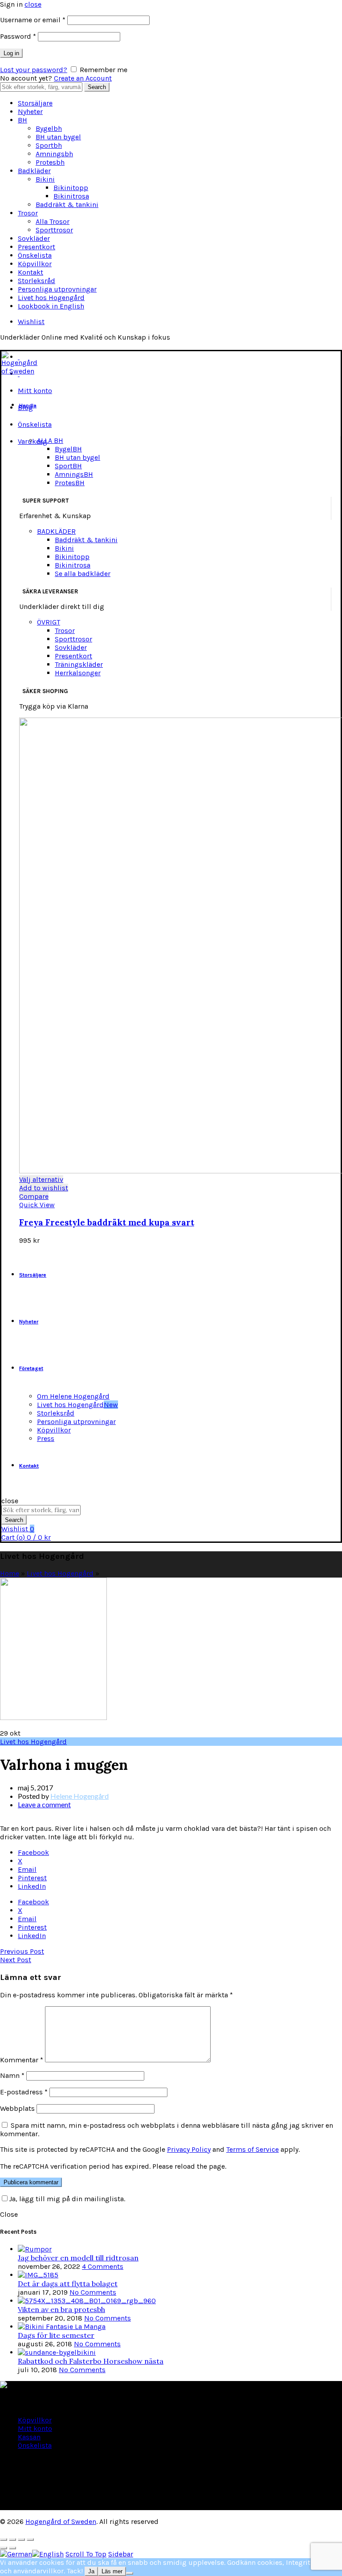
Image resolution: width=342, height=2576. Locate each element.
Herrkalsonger (78, 673)
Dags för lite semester (56, 2335)
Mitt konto (35, 391)
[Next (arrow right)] (12, 2548)
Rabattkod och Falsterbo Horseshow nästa (91, 2361)
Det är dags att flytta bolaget (68, 2284)
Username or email (33, 20)
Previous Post (22, 1951)
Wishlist (31, 322)
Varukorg (33, 441)
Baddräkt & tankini (67, 205)
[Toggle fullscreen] (21, 2539)
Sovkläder (34, 238)
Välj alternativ (41, 1179)
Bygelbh (49, 128)
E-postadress (24, 2092)
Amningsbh (54, 154)
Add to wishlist (44, 1188)
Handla (28, 406)
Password (18, 36)
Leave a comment (44, 1804)
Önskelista (35, 255)
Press (46, 1438)
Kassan (29, 2437)
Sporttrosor (54, 230)
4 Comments (103, 2266)
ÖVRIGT (49, 622)
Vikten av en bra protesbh (61, 2309)
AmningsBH (74, 474)
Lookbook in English (51, 306)
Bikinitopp (71, 188)
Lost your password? (34, 70)
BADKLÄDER (56, 531)
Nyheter (30, 112)
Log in (11, 53)
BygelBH (68, 449)
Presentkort (37, 247)
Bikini (45, 179)
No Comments (93, 2292)
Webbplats (17, 2108)
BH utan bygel (58, 137)
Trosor (28, 213)
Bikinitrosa (71, 196)
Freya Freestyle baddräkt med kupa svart (107, 1222)
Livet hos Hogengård (51, 298)
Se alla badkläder (83, 574)
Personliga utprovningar (57, 289)
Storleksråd (37, 281)
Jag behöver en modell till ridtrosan (78, 2258)
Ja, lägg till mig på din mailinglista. (67, 2199)
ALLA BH (50, 440)
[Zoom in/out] (30, 2539)
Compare (34, 1196)
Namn (12, 2075)
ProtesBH (70, 483)
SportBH (68, 466)
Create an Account (83, 78)
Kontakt (31, 272)
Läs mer (112, 2571)
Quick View (37, 1205)
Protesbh (50, 162)
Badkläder (34, 171)
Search (97, 87)
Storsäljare (35, 103)
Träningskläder (79, 664)
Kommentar (22, 2060)
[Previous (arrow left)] (4, 2548)
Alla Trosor (53, 221)
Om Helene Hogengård (73, 1396)
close (33, 4)
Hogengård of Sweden (61, 2521)
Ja (91, 2571)
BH (22, 120)
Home (10, 1573)
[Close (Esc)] (4, 2539)
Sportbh (49, 145)
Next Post (16, 1960)
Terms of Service (252, 2149)
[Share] (12, 2539)
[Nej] (130, 2573)
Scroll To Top (86, 2554)
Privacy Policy (189, 2149)
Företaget (31, 1368)
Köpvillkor (35, 264)
